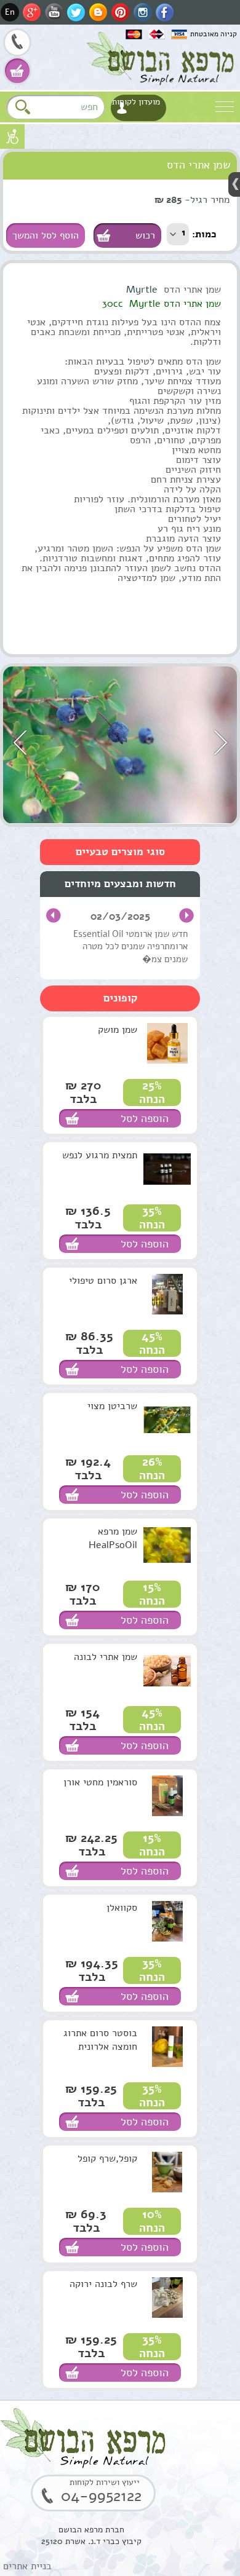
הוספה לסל (145, 1118)
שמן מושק (118, 1030)
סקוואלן (122, 1908)
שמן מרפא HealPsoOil (113, 1538)
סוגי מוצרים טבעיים (120, 852)
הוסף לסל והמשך (46, 235)
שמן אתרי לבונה (106, 1657)
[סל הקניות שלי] (17, 71)
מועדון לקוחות (136, 102)
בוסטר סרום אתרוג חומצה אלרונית (100, 2040)
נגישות (12, 136)
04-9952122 (17, 44)
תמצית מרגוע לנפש (100, 1155)
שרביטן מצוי (112, 1406)
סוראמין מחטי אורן (100, 1782)
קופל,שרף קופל (107, 2159)
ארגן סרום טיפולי (103, 1281)
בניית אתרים (27, 2566)
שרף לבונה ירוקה (103, 2284)
